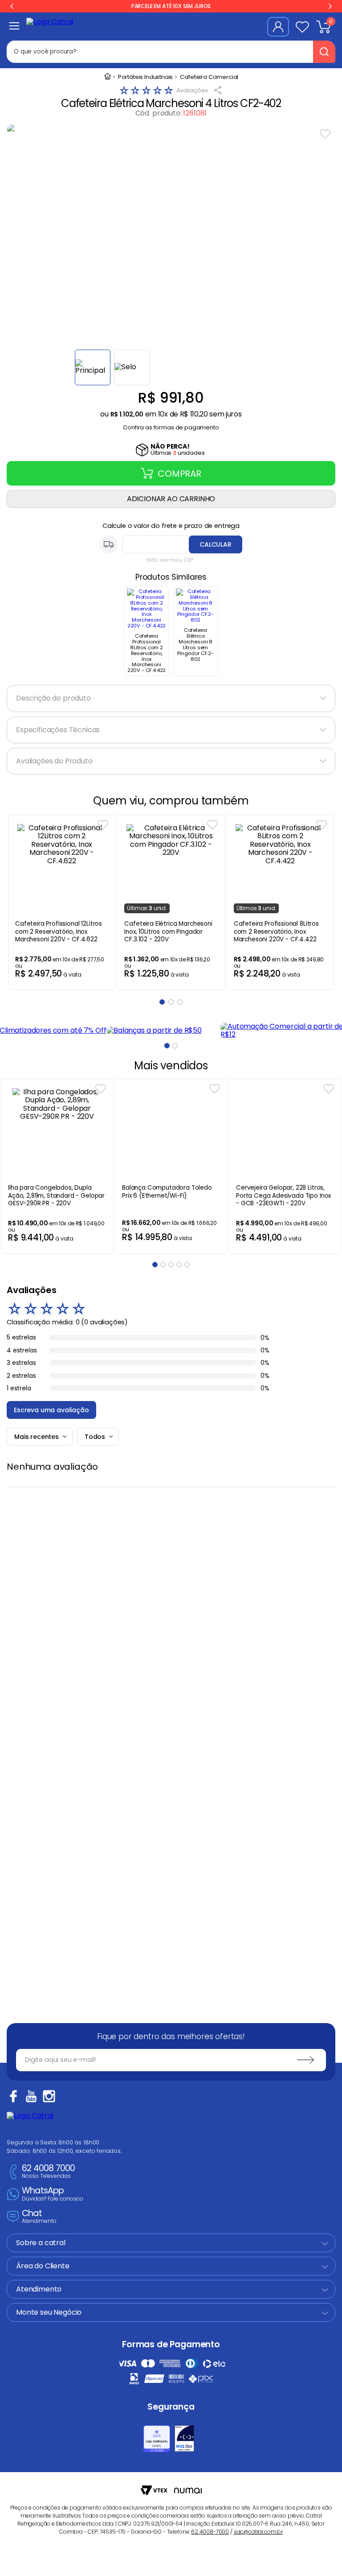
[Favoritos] (302, 27)
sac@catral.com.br (258, 2532)
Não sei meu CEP (170, 560)
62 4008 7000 (48, 2172)
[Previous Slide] (12, 6)
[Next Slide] (330, 6)
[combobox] (171, 52)
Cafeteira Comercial (209, 77)
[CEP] (171, 544)
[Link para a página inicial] (107, 77)
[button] (171, 425)
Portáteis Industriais (146, 77)
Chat (39, 2217)
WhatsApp (53, 2194)
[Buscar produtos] (324, 52)
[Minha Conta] (278, 27)
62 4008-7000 (210, 2532)
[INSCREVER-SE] (305, 2060)
